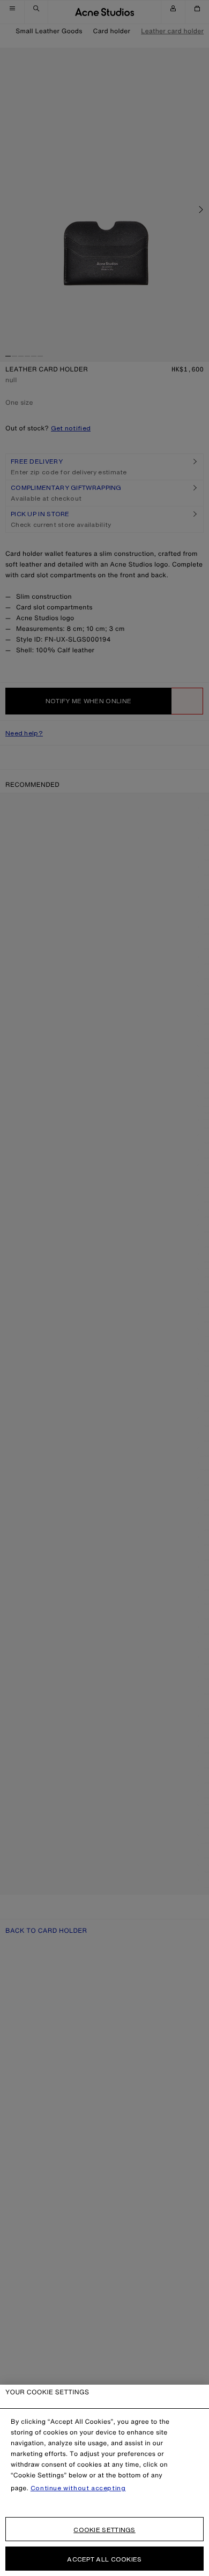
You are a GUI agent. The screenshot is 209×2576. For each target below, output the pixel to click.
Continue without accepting (78, 2488)
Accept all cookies (104, 2559)
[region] (104, 2480)
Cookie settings (104, 2530)
